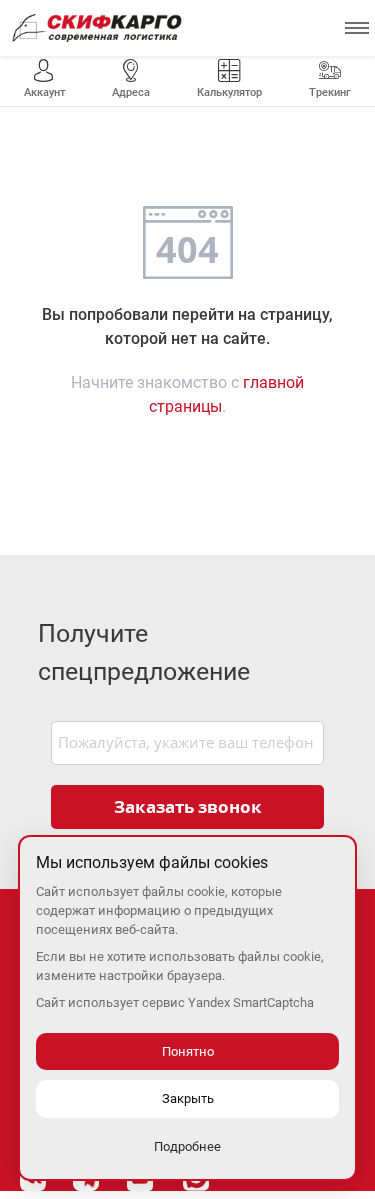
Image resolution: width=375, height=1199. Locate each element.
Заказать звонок (188, 806)
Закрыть (188, 1098)
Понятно (188, 1051)
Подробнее (187, 1146)
